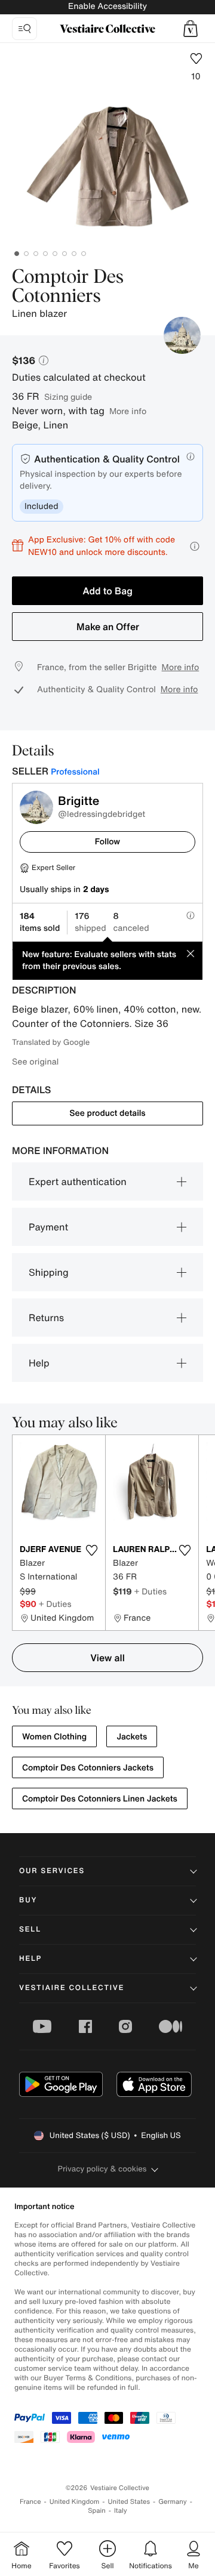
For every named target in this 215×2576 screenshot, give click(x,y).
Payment (48, 1227)
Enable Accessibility (107, 6)
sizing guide (68, 397)
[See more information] (195, 546)
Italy (121, 2511)
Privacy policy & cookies (102, 2169)
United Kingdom (75, 2502)
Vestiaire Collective (72, 1988)
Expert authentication (78, 1181)
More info (128, 411)
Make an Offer (108, 627)
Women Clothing (54, 1737)
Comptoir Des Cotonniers (68, 287)
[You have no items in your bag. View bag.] (191, 29)
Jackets (132, 1737)
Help (39, 1363)
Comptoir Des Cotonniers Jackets (88, 1768)
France (30, 2502)
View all (107, 1658)
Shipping (49, 1272)
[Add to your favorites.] (91, 1550)
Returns (46, 1318)
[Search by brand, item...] (24, 29)
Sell (30, 1929)
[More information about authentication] (191, 456)
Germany (173, 2502)
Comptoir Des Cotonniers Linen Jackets (100, 1799)
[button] (191, 29)
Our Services (52, 1871)
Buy (28, 1900)
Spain (97, 2511)
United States (129, 2502)
